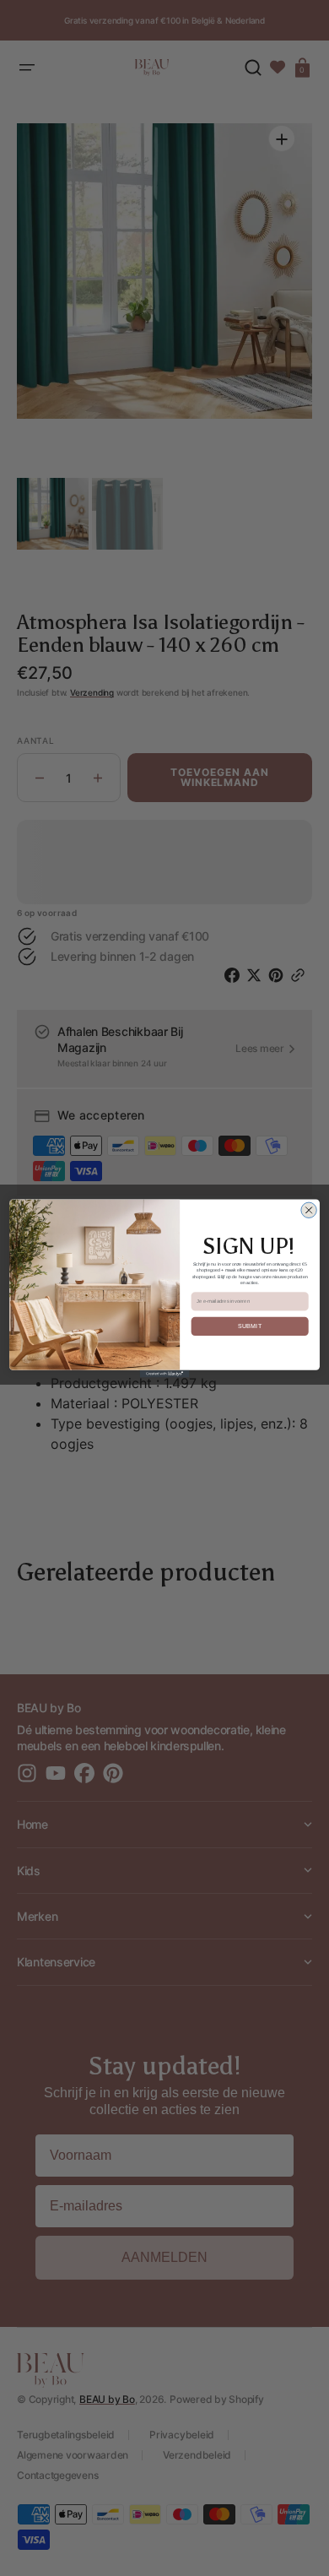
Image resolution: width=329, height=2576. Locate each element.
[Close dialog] (309, 1210)
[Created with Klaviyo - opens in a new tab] (165, 1373)
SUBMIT (250, 1326)
